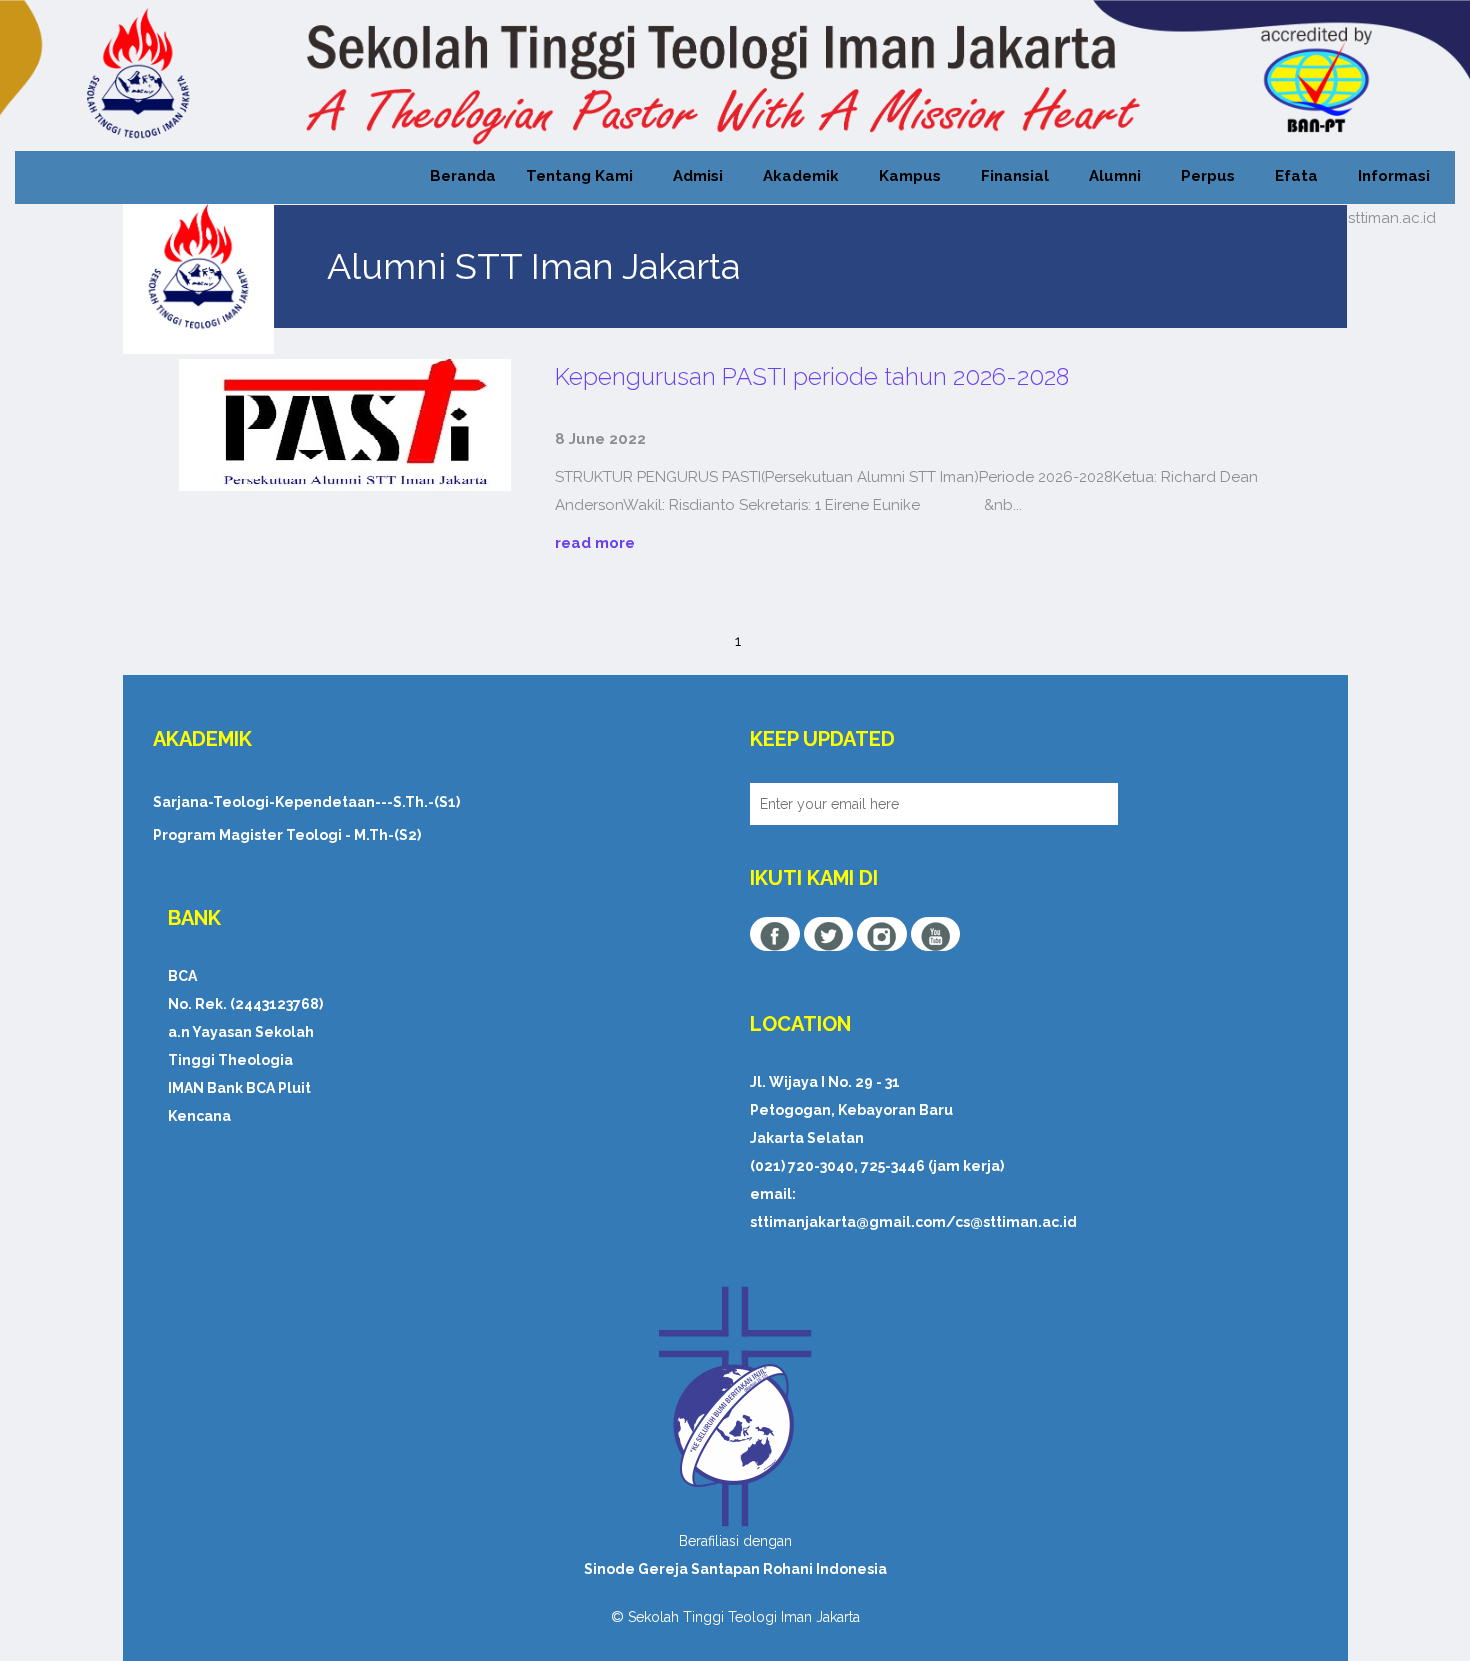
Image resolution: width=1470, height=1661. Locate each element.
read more (595, 543)
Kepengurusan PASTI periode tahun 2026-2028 (812, 376)
